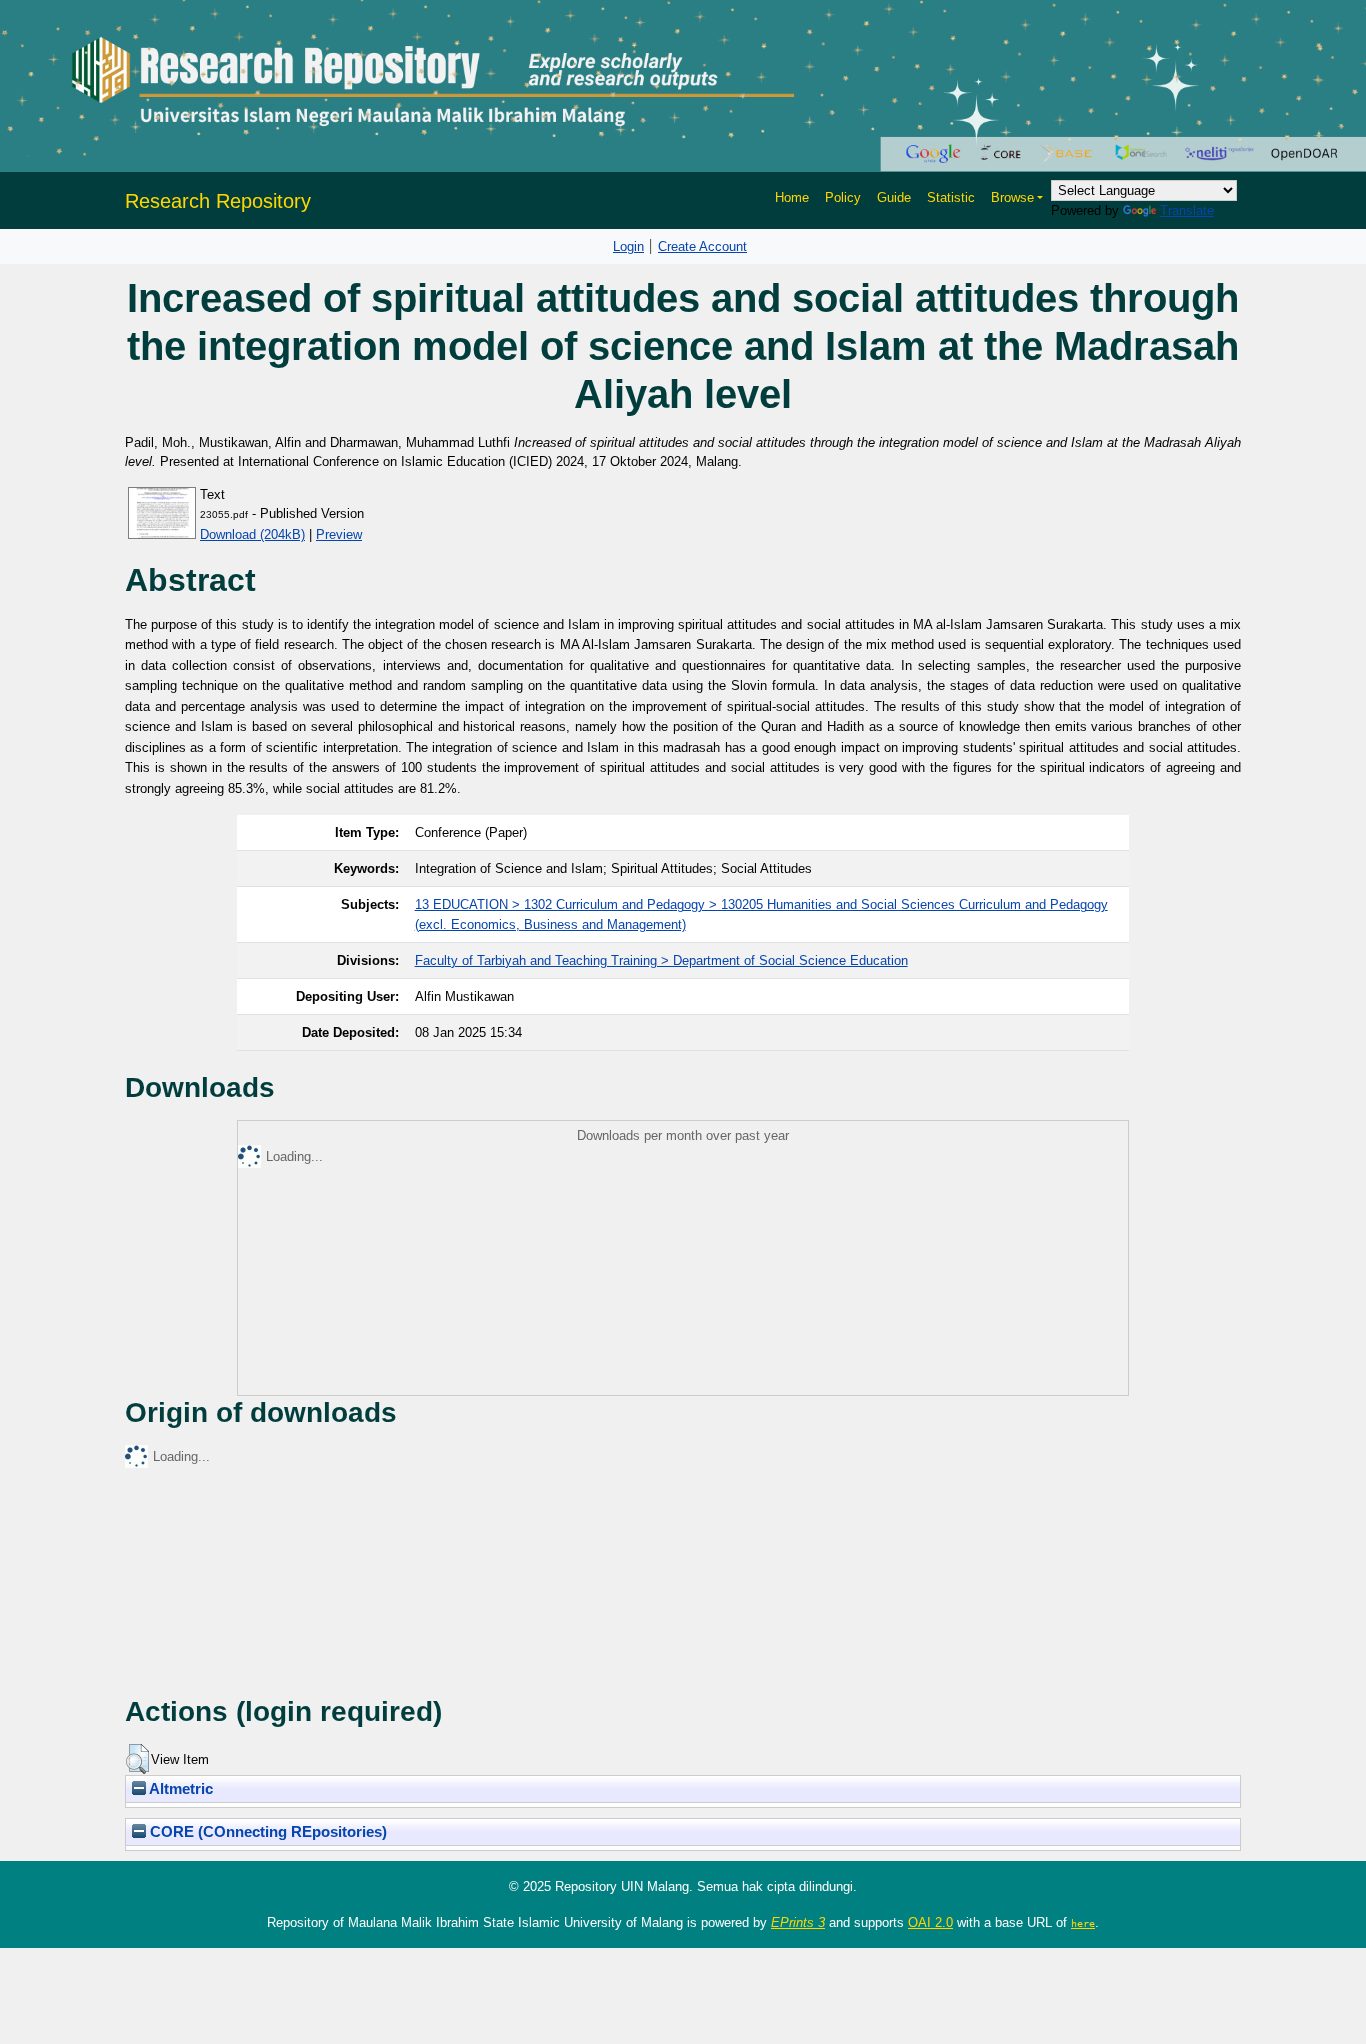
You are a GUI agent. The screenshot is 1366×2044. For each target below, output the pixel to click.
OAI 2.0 (930, 1922)
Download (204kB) (252, 534)
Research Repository (218, 201)
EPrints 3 (798, 1922)
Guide (894, 197)
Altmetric (179, 1789)
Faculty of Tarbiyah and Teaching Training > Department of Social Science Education (661, 960)
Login (628, 246)
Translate (1187, 210)
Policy (843, 197)
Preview (339, 534)
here (1083, 1923)
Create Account (702, 246)
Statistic (951, 197)
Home (792, 197)
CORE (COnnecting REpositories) (266, 1832)
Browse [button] (1012, 197)
